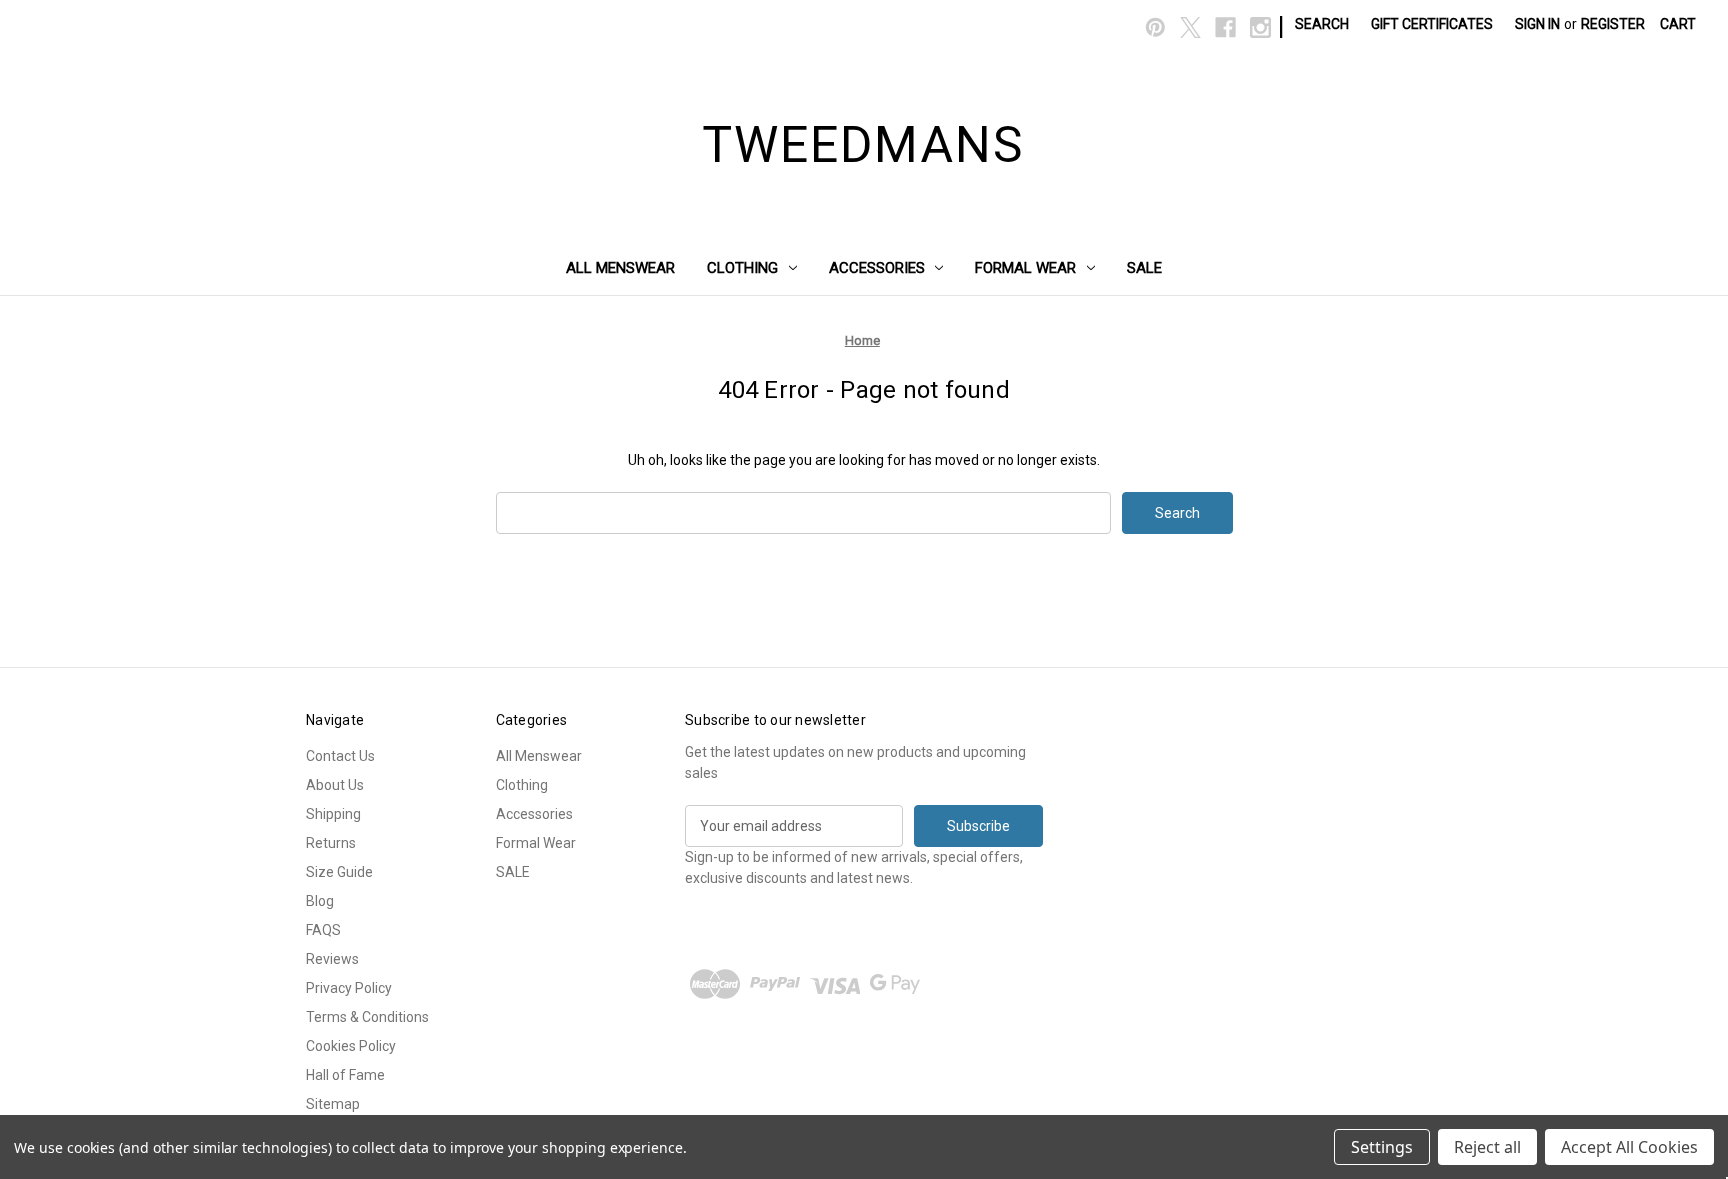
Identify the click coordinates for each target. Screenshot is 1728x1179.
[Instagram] (1260, 27)
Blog (320, 901)
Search (1322, 24)
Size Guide (339, 872)
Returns (331, 843)
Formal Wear (1025, 268)
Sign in (1537, 24)
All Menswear (620, 268)
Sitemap (333, 1104)
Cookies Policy (351, 1046)
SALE (1144, 268)
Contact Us (340, 756)
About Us (335, 785)
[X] (1190, 27)
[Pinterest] (1155, 27)
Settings (1382, 1147)
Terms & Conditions (367, 1017)
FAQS (323, 930)
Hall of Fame (345, 1075)
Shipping (333, 814)
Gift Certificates (1432, 24)
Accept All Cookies (1629, 1147)
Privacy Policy (349, 988)
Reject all (1487, 1147)
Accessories (877, 268)
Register (1613, 24)
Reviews (332, 959)
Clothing (742, 268)
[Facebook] (1225, 27)
